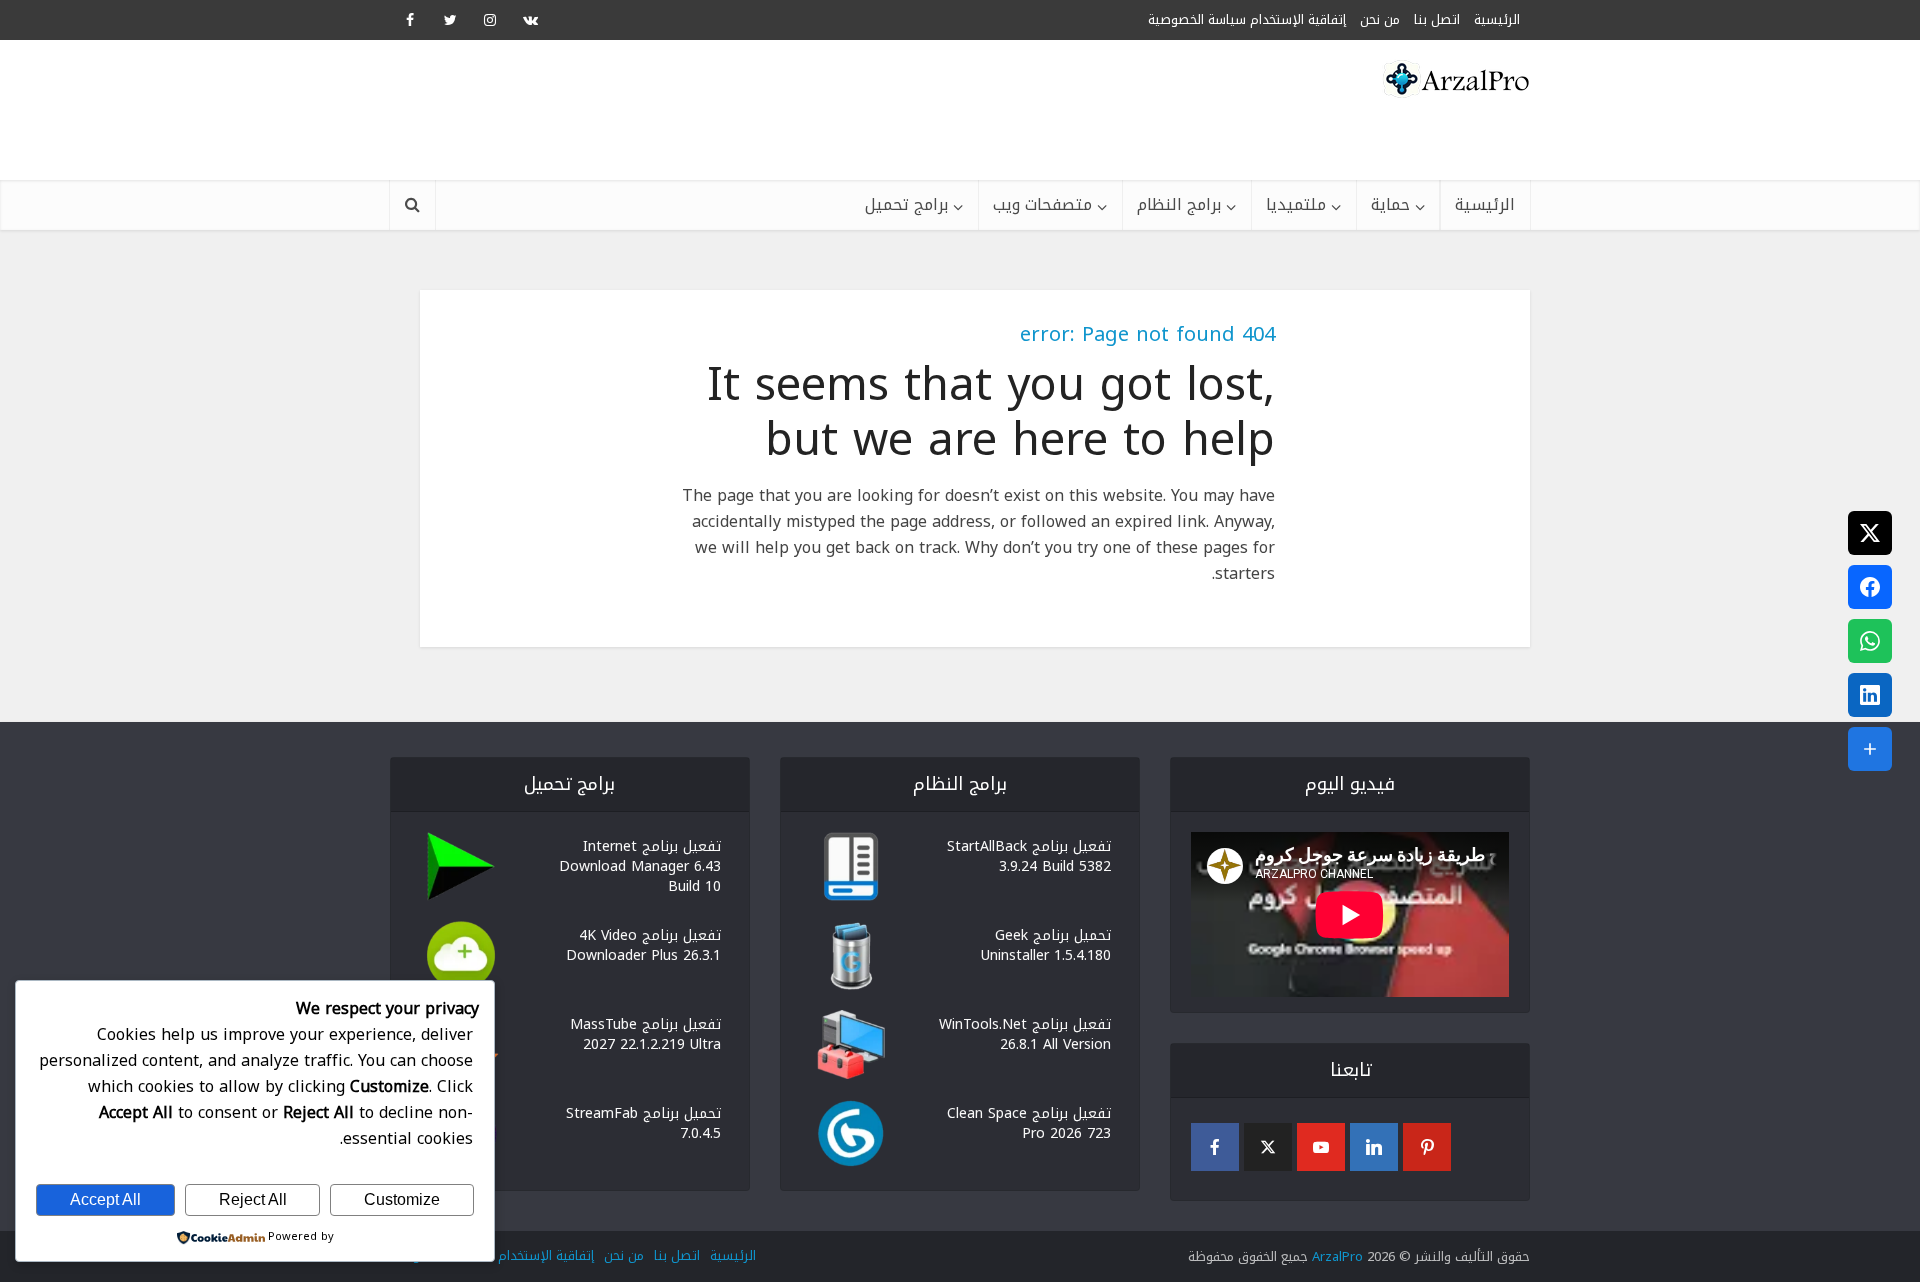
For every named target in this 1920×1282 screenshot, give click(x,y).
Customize (402, 1199)
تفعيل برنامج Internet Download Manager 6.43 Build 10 (640, 865)
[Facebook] (1215, 1147)
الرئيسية (1485, 204)
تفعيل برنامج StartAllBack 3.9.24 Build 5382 (1029, 855)
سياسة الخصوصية (1197, 19)
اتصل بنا (677, 1255)
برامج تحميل (906, 204)
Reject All (253, 1199)
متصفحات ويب (1042, 204)
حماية (1390, 204)
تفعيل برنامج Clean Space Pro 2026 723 (1029, 1122)
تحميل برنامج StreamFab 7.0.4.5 (643, 1122)
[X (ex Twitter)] (1268, 1147)
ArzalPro (1337, 1256)
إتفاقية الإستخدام (1298, 19)
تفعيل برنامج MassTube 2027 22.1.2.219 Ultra (645, 1033)
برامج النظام (1179, 204)
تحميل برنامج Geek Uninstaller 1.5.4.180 (1046, 944)
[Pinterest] (1427, 1147)
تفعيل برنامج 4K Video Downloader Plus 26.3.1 (643, 944)
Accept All (105, 1199)
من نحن (1380, 19)
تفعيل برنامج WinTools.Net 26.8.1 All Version (1025, 1033)
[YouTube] (1321, 1147)
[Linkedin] (1374, 1147)
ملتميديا (1296, 204)
